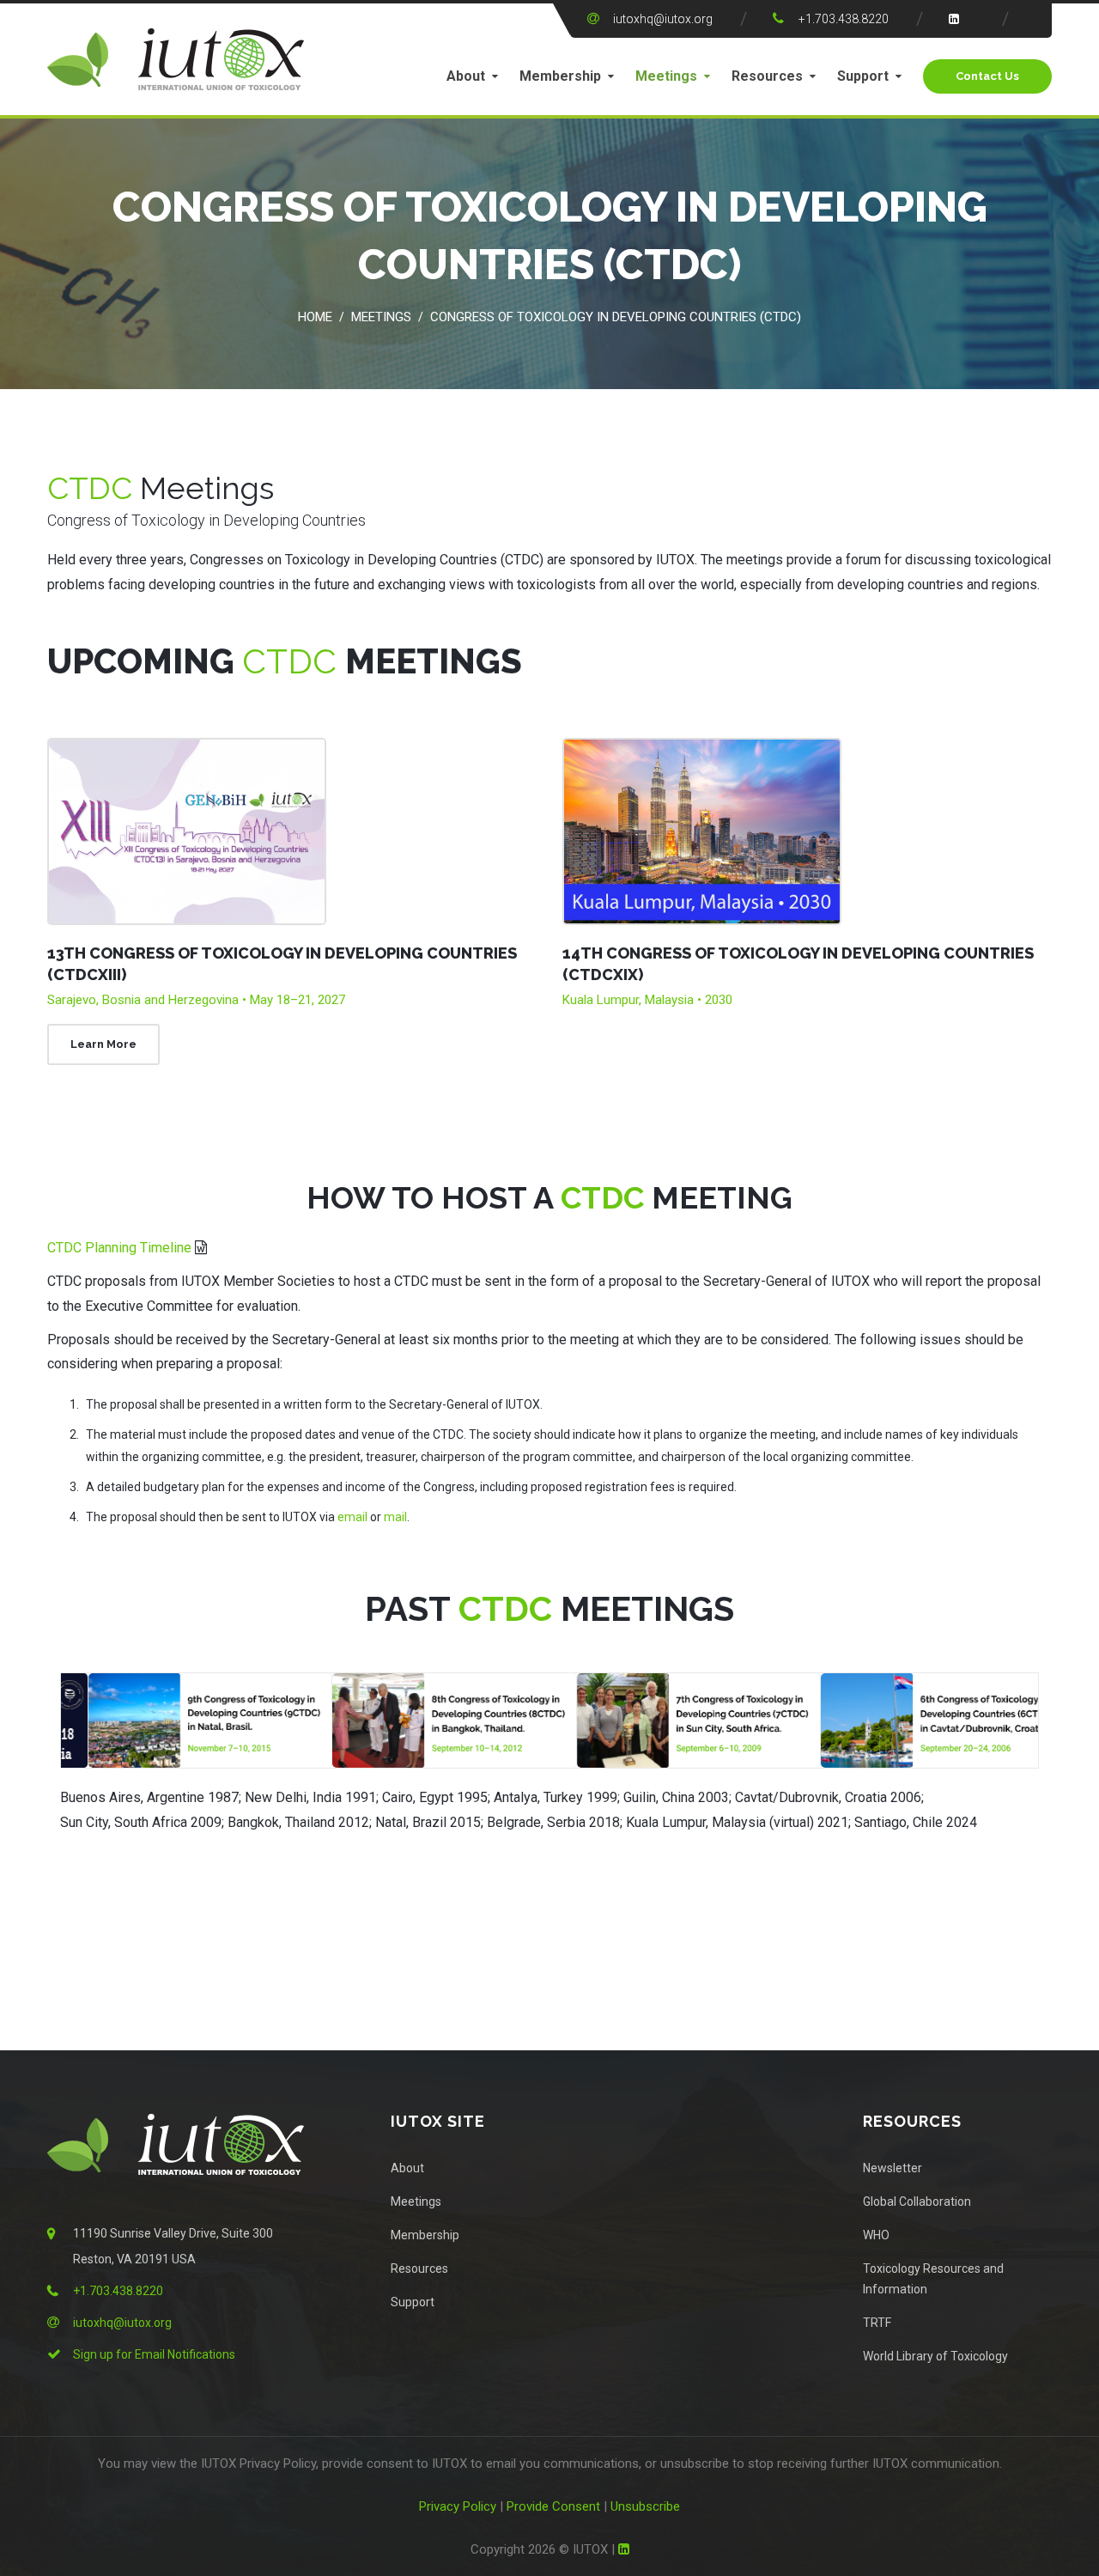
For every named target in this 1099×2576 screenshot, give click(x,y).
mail (395, 1517)
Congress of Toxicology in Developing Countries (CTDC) (616, 317)
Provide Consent (553, 2506)
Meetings (666, 76)
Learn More (103, 1044)
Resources (767, 76)
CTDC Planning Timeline (119, 1248)
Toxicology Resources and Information (933, 2279)
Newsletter (893, 2168)
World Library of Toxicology (935, 2356)
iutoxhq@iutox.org (663, 19)
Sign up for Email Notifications (154, 2354)
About (466, 76)
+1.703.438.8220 (844, 19)
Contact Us (987, 76)
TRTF (877, 2323)
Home (315, 317)
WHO (876, 2235)
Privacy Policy (458, 2506)
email (352, 1517)
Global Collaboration (917, 2201)
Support (863, 76)
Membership (560, 76)
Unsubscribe (645, 2506)
